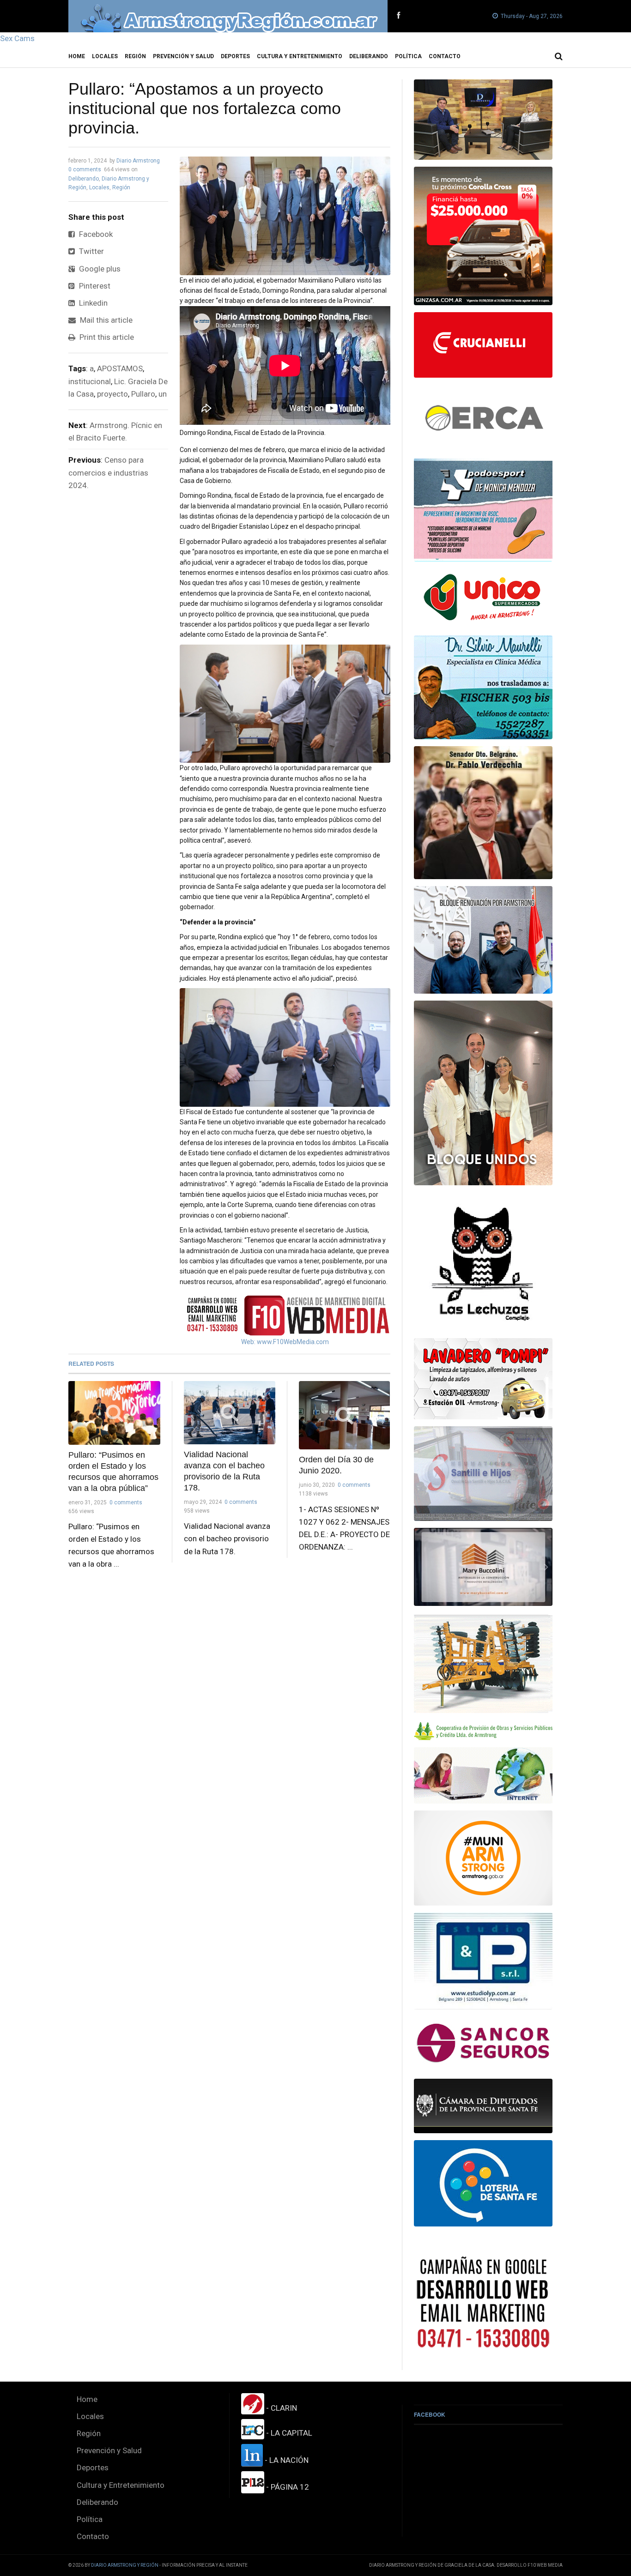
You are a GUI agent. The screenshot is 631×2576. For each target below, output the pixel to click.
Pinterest (94, 286)
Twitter (91, 251)
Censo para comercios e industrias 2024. (108, 472)
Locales (105, 56)
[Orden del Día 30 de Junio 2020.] (345, 1415)
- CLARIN (281, 2408)
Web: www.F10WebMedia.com (285, 1342)
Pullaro (143, 394)
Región (135, 56)
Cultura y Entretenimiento (300, 56)
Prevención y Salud (183, 56)
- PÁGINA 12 (287, 2487)
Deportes (235, 56)
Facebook (95, 234)
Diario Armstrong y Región (125, 2565)
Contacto (445, 56)
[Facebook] (398, 16)
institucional (90, 381)
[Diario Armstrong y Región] (228, 16)
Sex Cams (17, 38)
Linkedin (92, 303)
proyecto (112, 394)
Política (408, 56)
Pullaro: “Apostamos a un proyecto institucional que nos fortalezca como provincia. (205, 108)
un (163, 394)
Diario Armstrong (138, 161)
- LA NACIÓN (286, 2460)
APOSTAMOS (120, 368)
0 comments (85, 169)
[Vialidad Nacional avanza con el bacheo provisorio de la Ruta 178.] (230, 1413)
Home (77, 56)
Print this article (106, 337)
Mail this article (105, 320)
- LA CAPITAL (288, 2433)
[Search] (559, 56)
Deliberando (369, 56)
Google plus (99, 269)
